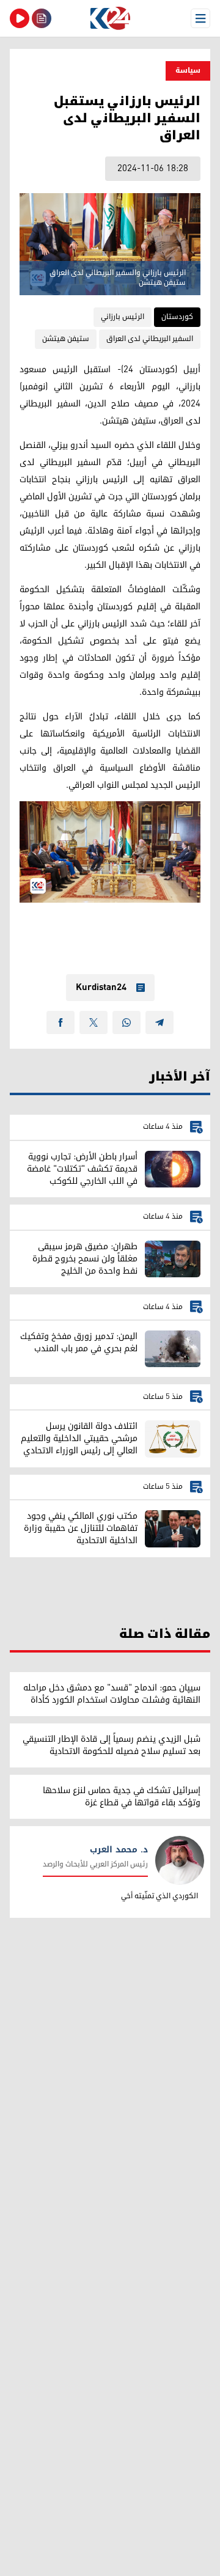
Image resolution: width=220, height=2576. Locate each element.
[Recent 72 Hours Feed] (42, 18)
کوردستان (177, 317)
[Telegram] (159, 1022)
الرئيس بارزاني (123, 317)
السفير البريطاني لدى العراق (150, 339)
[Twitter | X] (94, 1022)
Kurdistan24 (101, 988)
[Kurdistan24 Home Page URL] (110, 18)
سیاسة (188, 71)
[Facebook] (61, 1022)
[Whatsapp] (127, 1022)
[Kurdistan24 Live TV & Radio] (20, 18)
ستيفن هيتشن (66, 339)
